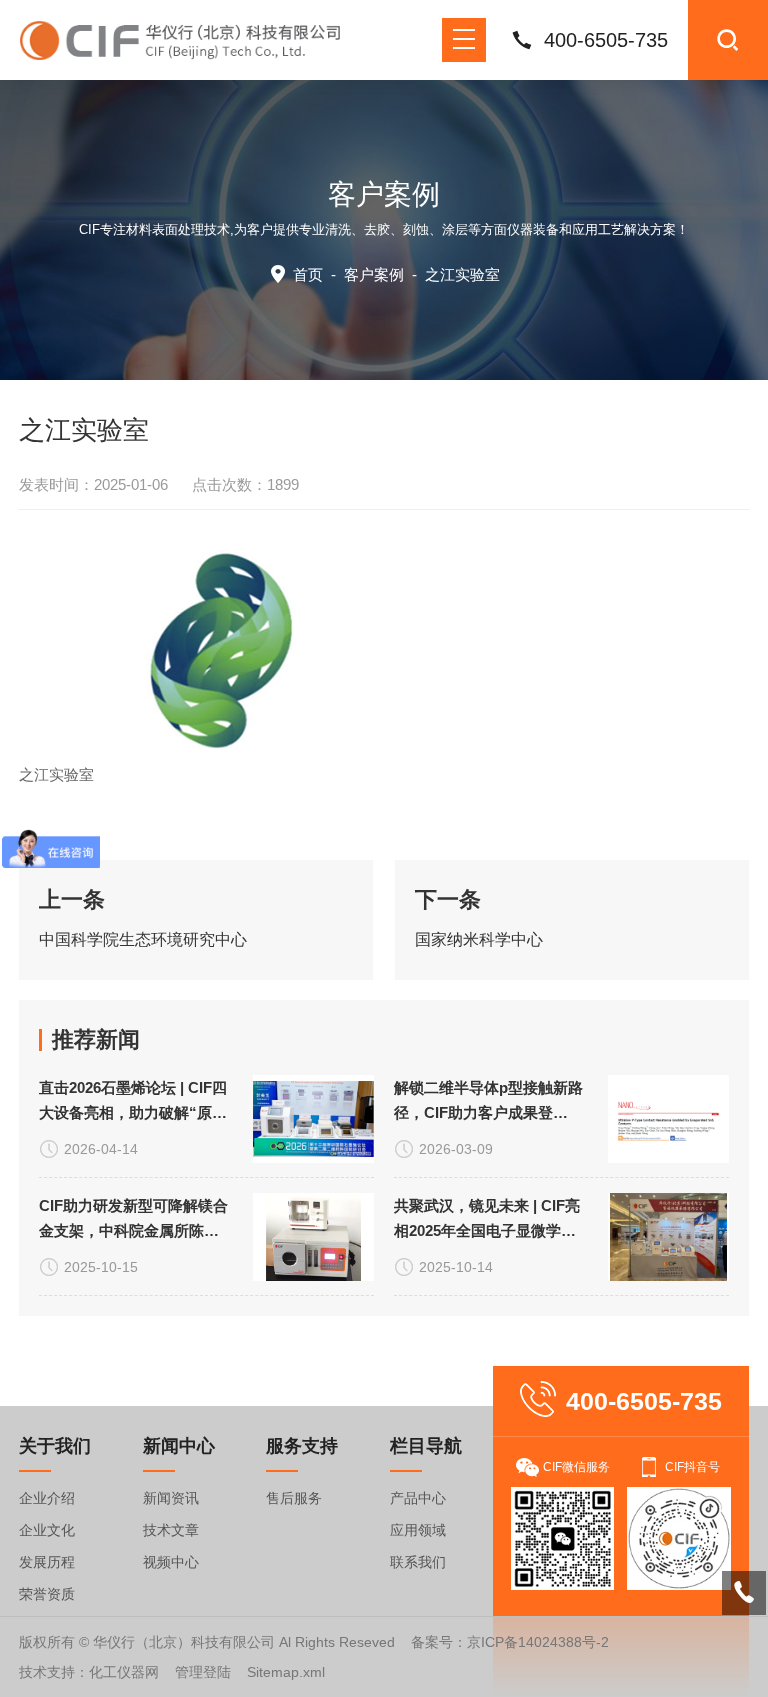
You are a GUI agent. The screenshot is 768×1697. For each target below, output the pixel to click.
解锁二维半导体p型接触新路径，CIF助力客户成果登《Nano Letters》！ (488, 1102)
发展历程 (47, 1562)
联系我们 (418, 1562)
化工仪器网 (124, 1672)
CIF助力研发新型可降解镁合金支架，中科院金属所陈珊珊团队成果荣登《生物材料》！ (133, 1220)
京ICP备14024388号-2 (538, 1642)
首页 (308, 274)
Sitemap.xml (286, 1672)
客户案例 (374, 274)
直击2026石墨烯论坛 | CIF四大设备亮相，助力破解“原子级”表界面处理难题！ (133, 1102)
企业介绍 (47, 1498)
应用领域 (418, 1530)
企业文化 (47, 1530)
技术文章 (171, 1530)
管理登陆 (203, 1672)
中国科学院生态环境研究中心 (143, 939)
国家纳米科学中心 (479, 939)
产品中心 (418, 1498)
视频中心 (171, 1562)
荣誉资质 (47, 1594)
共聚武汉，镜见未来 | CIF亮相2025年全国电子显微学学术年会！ (487, 1220)
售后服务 (294, 1498)
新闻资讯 (171, 1498)
